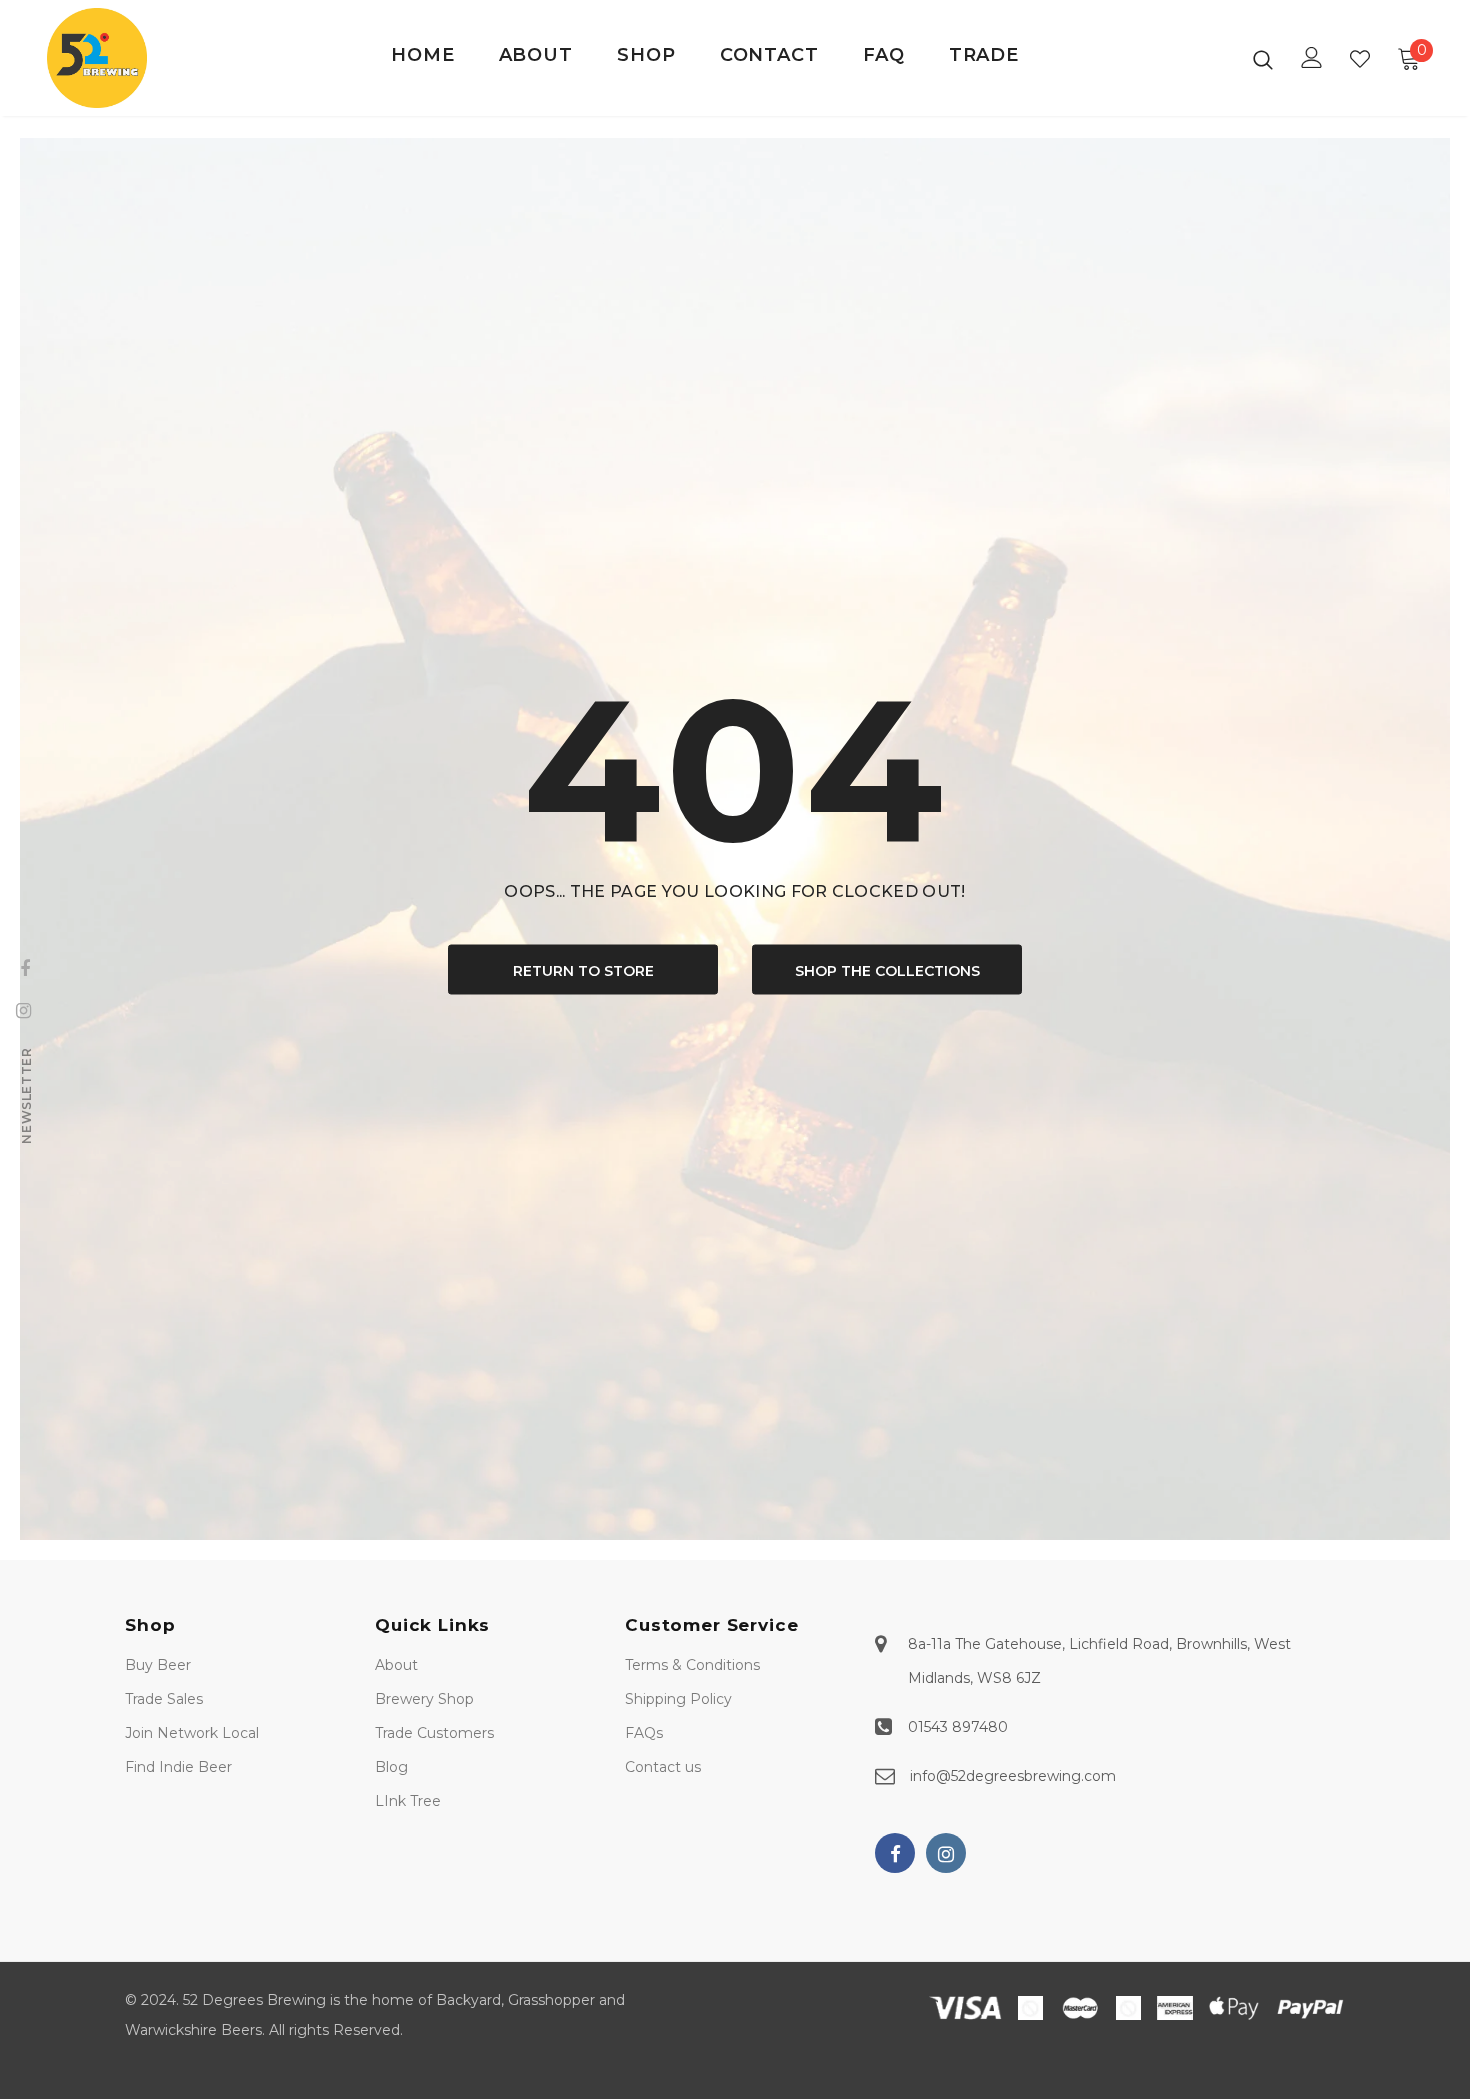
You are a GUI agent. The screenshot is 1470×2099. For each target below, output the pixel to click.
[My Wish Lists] (1360, 59)
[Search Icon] (1263, 59)
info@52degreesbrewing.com (1013, 1776)
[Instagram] (946, 1853)
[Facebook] (895, 1853)
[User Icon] (1312, 57)
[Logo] (109, 58)
